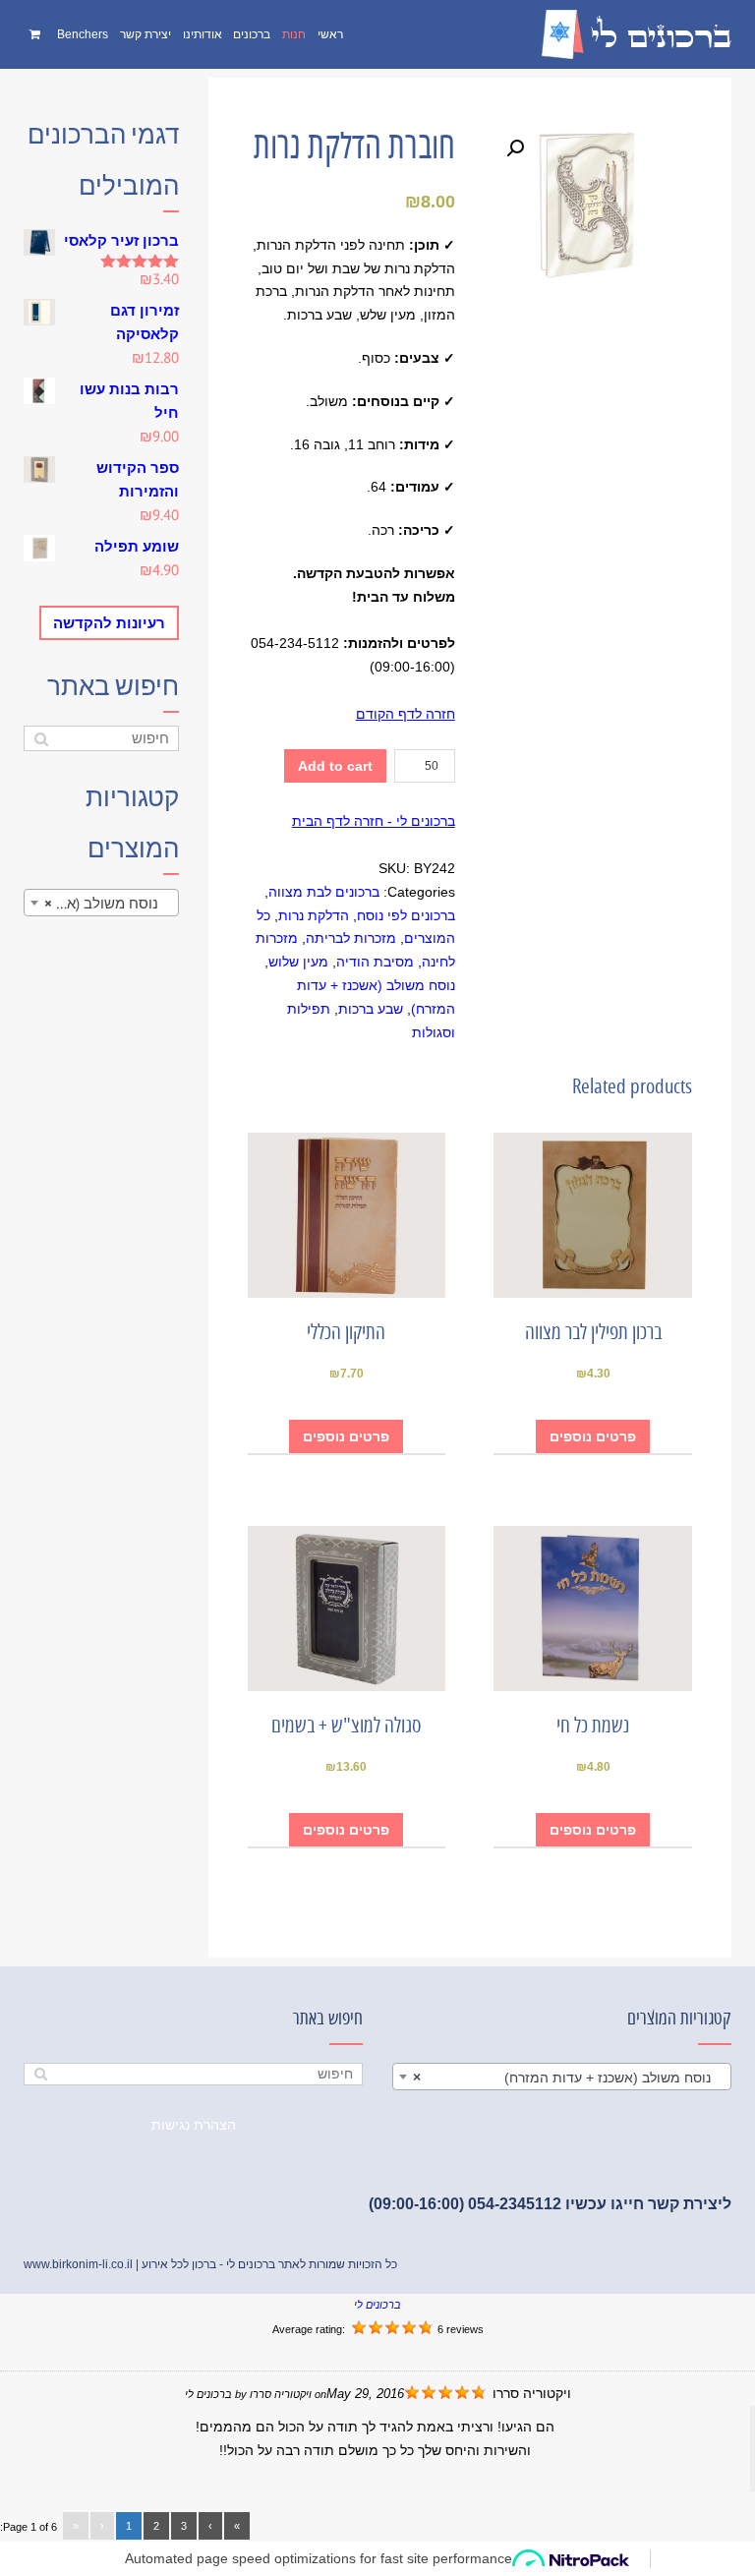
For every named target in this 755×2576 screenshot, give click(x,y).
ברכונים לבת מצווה (324, 892)
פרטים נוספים (593, 1436)
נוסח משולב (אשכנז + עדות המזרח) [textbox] (97, 903)
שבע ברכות (371, 1009)
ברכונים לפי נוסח (406, 915)
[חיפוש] (41, 738)
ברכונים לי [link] (377, 2305)
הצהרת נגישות (194, 2125)
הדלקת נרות (314, 915)
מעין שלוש (298, 962)
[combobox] (101, 903)
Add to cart (335, 766)
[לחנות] (37, 34)
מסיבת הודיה (375, 962)
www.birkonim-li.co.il (78, 2264)
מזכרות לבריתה (351, 938)
